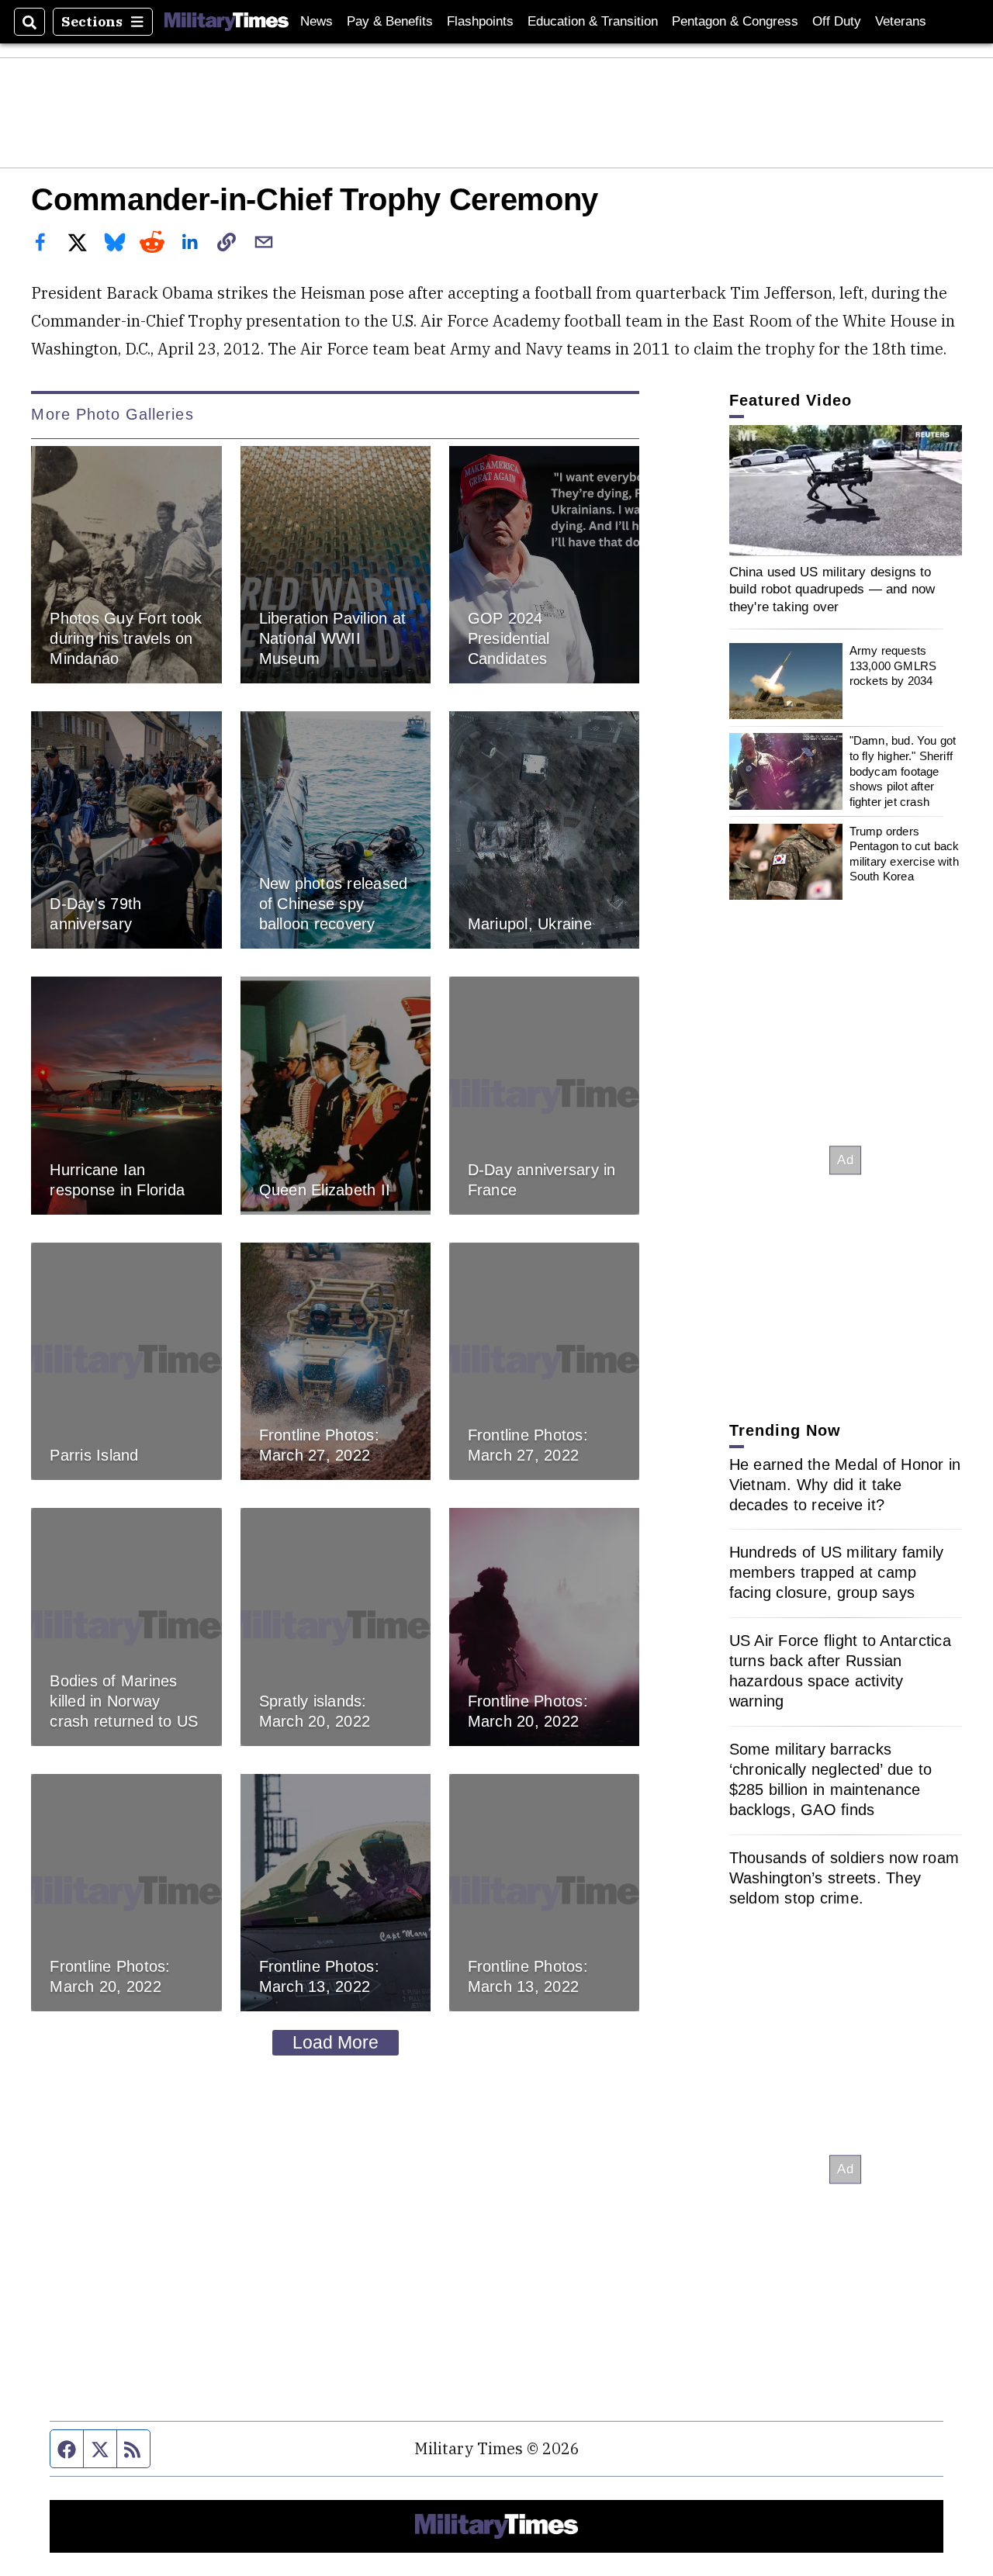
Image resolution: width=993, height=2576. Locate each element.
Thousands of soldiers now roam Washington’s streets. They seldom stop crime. (844, 1878)
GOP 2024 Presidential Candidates (509, 638)
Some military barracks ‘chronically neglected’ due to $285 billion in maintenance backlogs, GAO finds (831, 1779)
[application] (846, 491)
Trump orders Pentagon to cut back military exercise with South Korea (905, 854)
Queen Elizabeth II (325, 1190)
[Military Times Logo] (227, 22)
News (317, 21)
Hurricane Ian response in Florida (117, 1180)
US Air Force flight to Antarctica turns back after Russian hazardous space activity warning (840, 1671)
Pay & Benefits (390, 21)
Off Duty (837, 21)
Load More (336, 2042)
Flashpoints (480, 21)
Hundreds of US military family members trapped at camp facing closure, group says (837, 1572)
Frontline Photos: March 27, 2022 (319, 1445)
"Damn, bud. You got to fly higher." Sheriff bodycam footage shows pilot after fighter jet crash (903, 771)
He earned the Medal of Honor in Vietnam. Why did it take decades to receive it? (845, 1485)
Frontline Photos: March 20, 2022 (528, 1711)
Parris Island (94, 1455)
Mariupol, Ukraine (530, 924)
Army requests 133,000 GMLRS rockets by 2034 (893, 666)
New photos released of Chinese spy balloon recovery (334, 904)
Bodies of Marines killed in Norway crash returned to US (124, 1701)
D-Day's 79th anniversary (95, 915)
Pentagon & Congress (735, 21)
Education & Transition (593, 21)
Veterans (901, 21)
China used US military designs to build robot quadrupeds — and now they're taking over (832, 589)
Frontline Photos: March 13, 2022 (319, 1976)
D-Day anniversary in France (542, 1180)
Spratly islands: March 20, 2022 (315, 1711)
